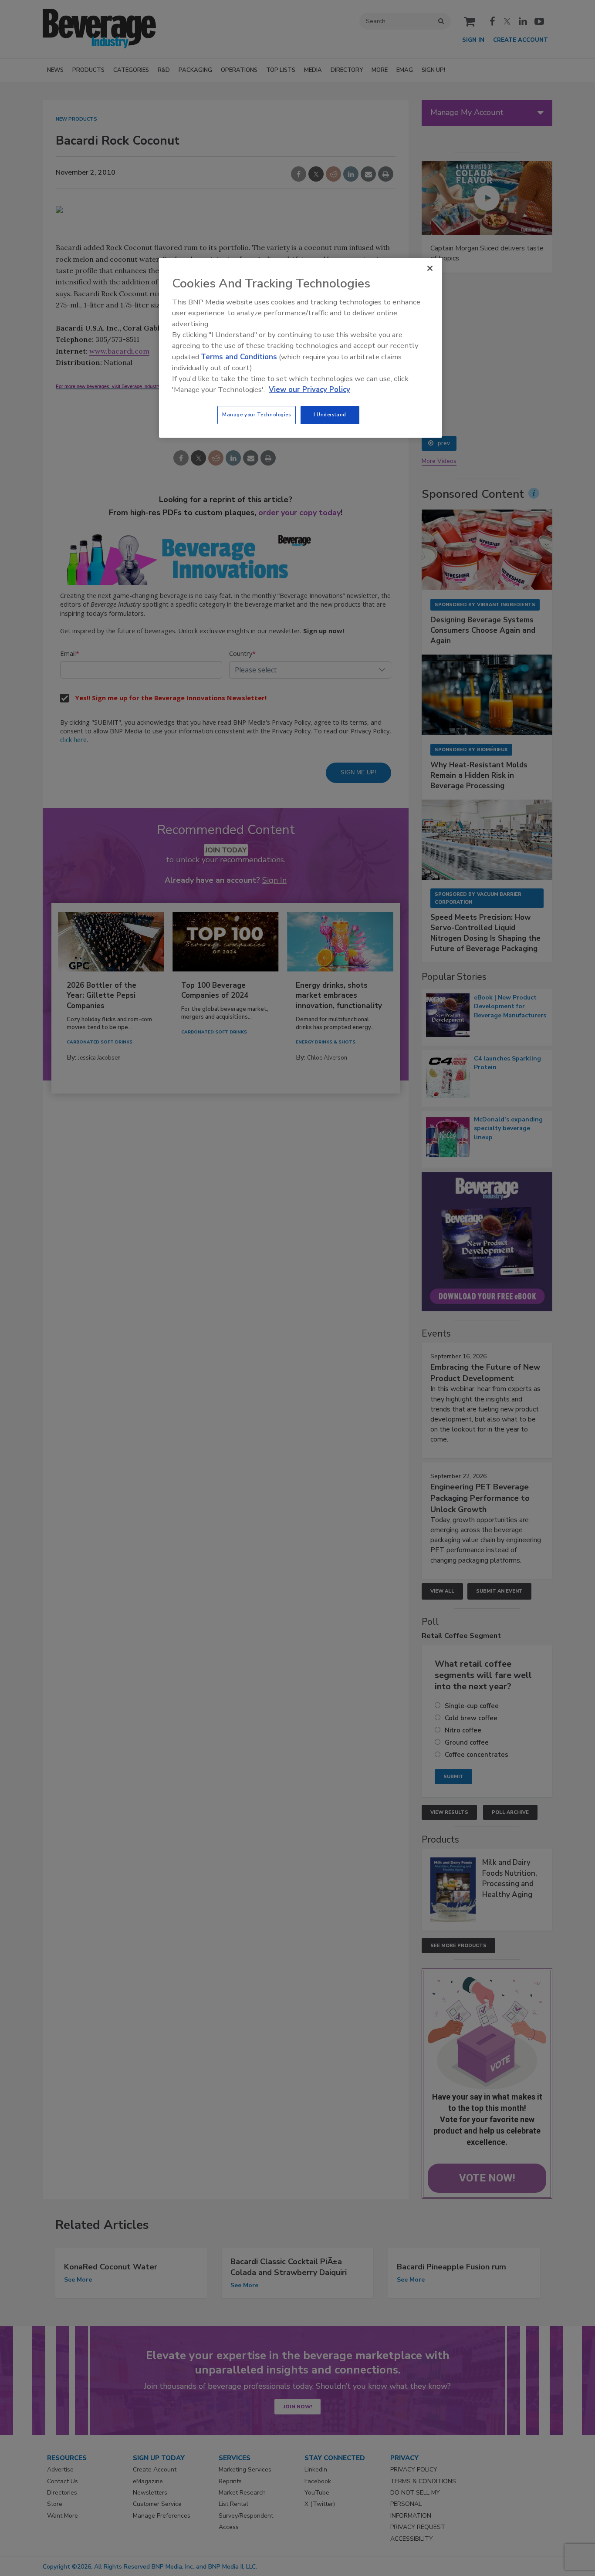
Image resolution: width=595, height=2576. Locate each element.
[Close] (430, 268)
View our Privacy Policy (309, 390)
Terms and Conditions (239, 357)
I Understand (330, 415)
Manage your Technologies (257, 415)
